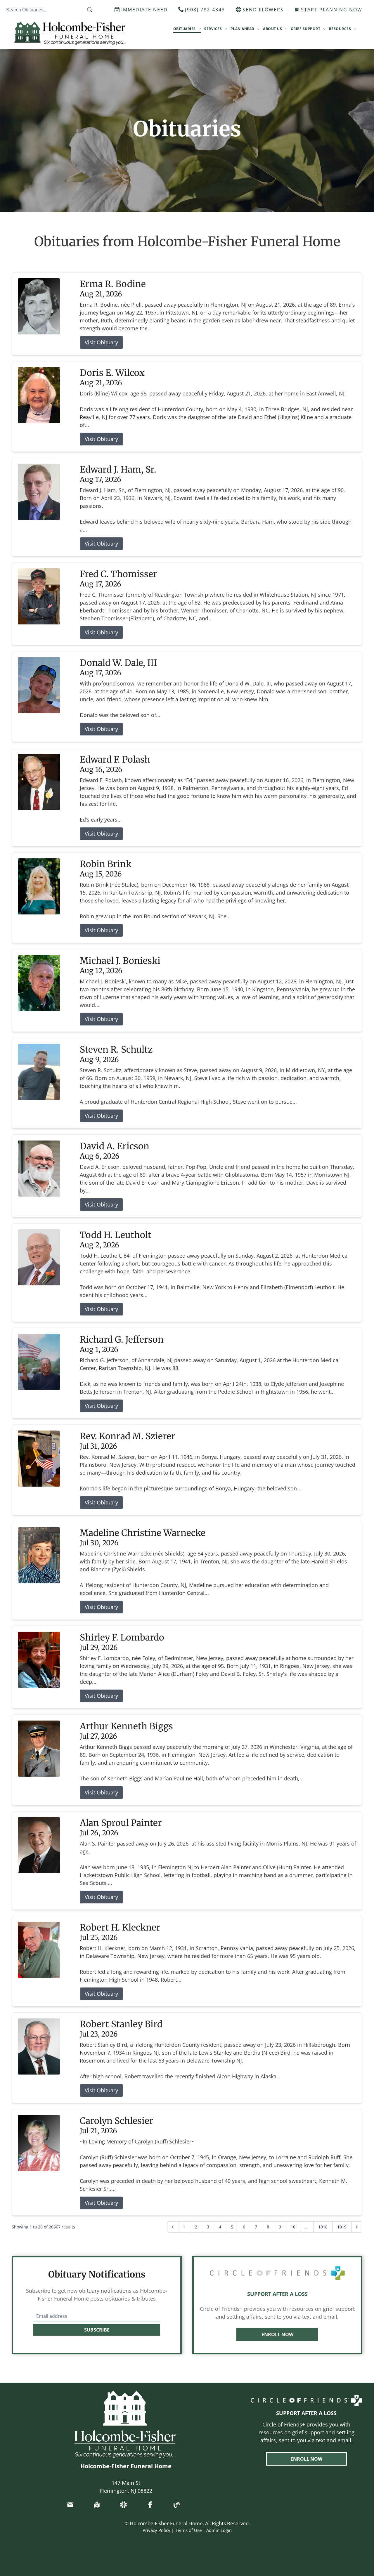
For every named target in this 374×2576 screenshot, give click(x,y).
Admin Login (219, 2530)
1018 (323, 2227)
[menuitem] (187, 29)
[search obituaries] (91, 10)
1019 (342, 2227)
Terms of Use (188, 2530)
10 (293, 2227)
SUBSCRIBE (97, 2330)
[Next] (357, 2227)
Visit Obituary (101, 342)
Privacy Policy (156, 2530)
